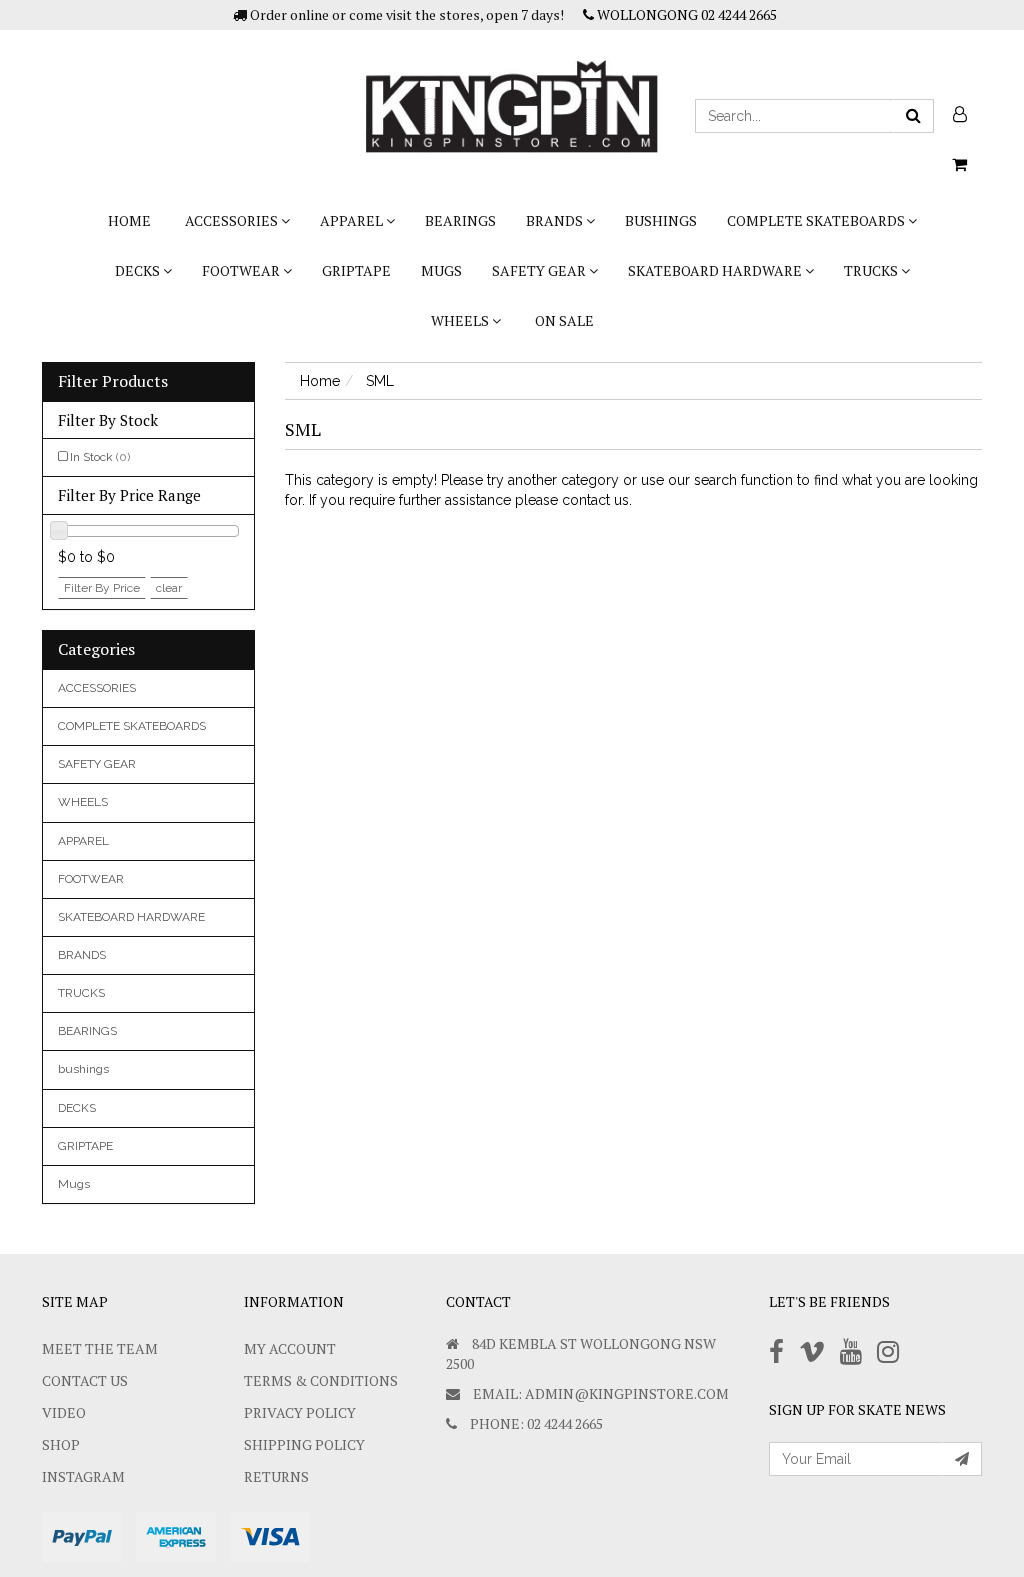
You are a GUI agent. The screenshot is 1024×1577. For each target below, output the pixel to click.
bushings (661, 220)
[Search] (913, 116)
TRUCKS (872, 270)
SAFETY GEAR (540, 270)
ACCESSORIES (233, 220)
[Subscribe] (962, 1459)
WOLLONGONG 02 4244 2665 (685, 14)
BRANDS (556, 220)
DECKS (139, 270)
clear (169, 588)
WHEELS (461, 320)
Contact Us (85, 1380)
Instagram (83, 1476)
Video (64, 1412)
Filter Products (113, 382)
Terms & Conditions (321, 1380)
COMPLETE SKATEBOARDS (817, 220)
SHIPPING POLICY (304, 1444)
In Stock (100, 457)
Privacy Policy (300, 1412)
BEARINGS (460, 220)
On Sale (564, 320)
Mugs (441, 270)
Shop (61, 1444)
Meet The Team (100, 1348)
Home (129, 220)
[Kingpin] (511, 90)
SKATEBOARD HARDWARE (716, 270)
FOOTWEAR (242, 270)
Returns (276, 1476)
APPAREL (353, 220)
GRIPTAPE (356, 270)
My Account (290, 1348)
